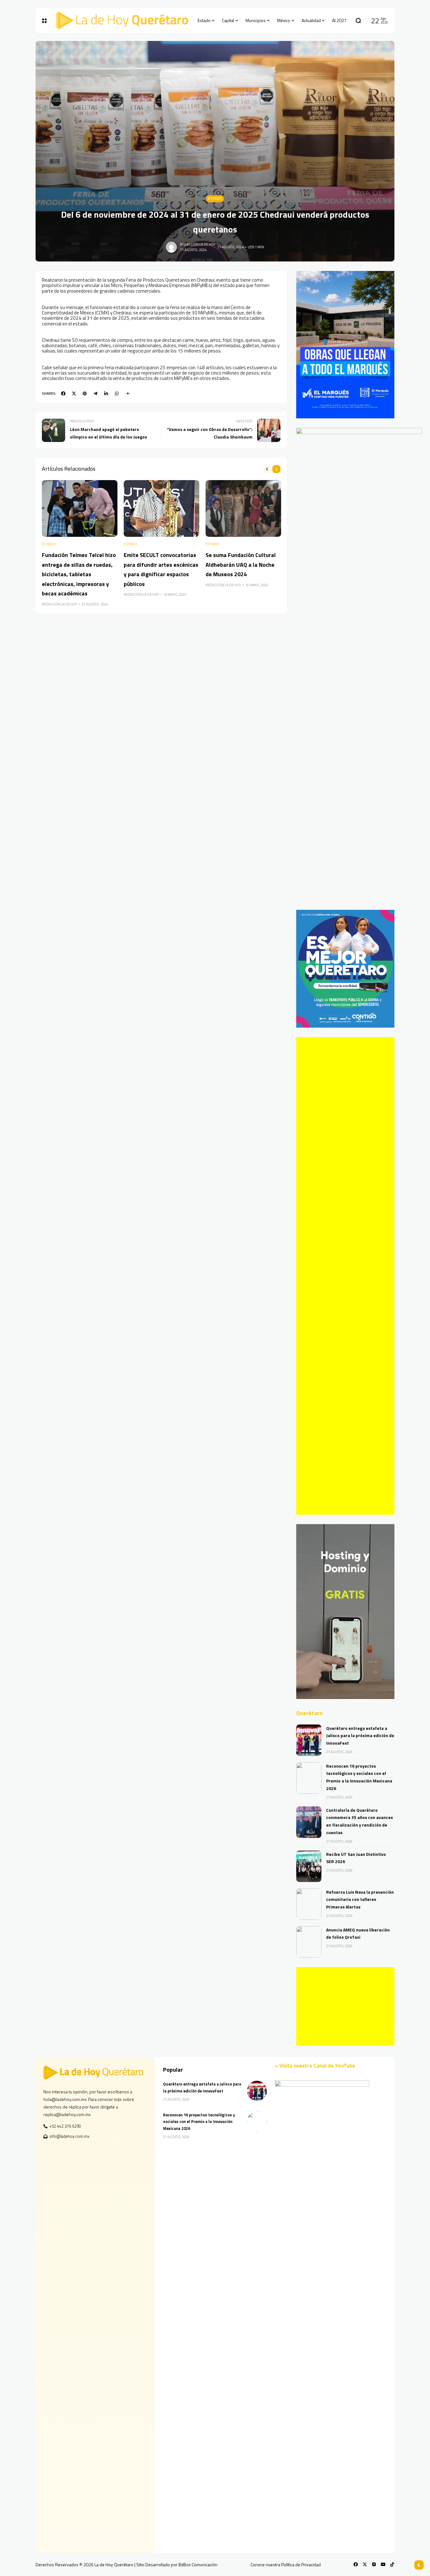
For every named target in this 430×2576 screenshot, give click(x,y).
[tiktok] (392, 2564)
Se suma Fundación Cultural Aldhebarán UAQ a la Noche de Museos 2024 (241, 565)
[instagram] (374, 2564)
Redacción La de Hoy (198, 244)
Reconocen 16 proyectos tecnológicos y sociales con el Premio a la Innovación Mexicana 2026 (199, 2122)
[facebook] (63, 393)
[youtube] (383, 2564)
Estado (215, 198)
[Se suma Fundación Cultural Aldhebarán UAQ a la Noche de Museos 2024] (243, 508)
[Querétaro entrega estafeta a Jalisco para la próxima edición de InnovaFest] (309, 1740)
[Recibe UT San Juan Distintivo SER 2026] (309, 1866)
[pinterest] (85, 393)
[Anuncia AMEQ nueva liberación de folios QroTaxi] (309, 1942)
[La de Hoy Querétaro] (122, 20)
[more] (128, 393)
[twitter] (74, 393)
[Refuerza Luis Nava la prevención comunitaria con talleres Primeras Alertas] (309, 1904)
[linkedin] (106, 393)
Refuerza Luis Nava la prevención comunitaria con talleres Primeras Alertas (360, 1899)
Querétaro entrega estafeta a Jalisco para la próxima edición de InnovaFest (360, 1736)
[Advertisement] (345, 1276)
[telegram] (95, 393)
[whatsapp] (117, 393)
